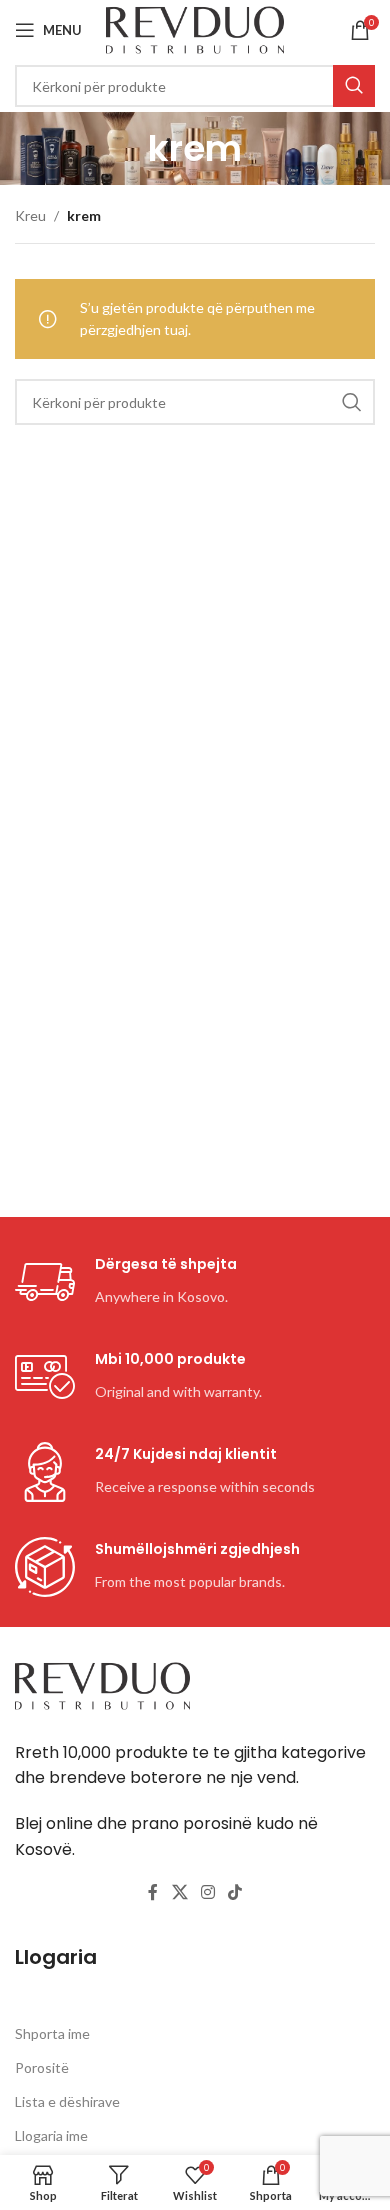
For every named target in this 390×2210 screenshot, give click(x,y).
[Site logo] (195, 28)
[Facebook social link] (153, 1892)
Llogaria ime (51, 2135)
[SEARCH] (354, 86)
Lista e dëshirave (67, 2101)
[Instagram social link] (207, 1892)
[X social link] (179, 1892)
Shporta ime (52, 2033)
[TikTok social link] (235, 1892)
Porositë (42, 2067)
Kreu (30, 215)
